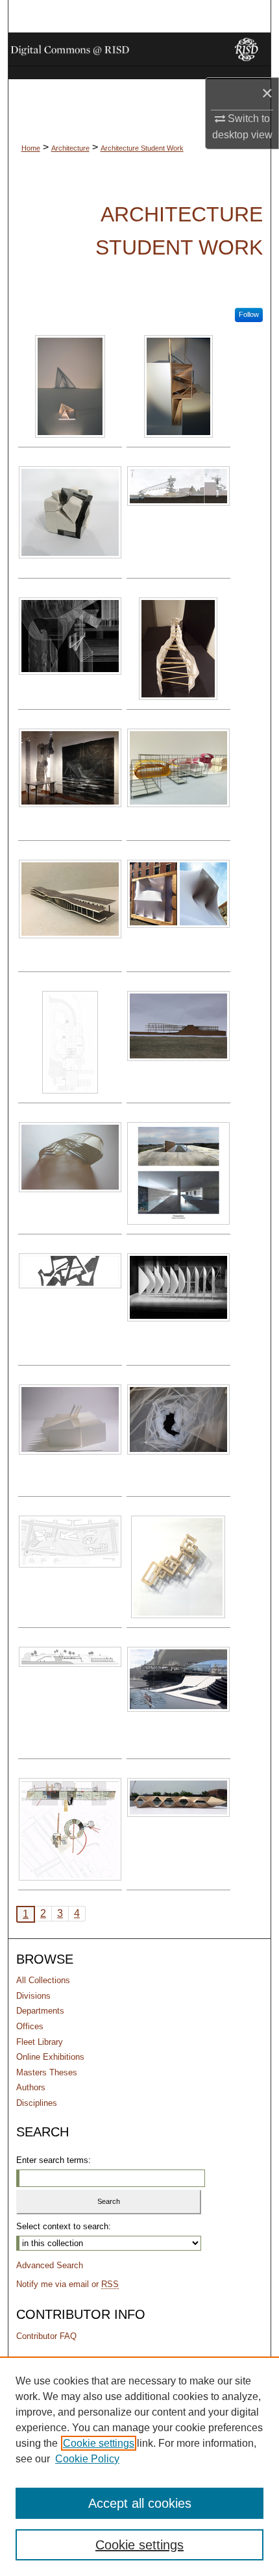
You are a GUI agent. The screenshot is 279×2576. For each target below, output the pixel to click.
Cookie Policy (87, 2459)
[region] (139, 2466)
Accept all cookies (140, 2503)
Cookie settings (99, 2443)
